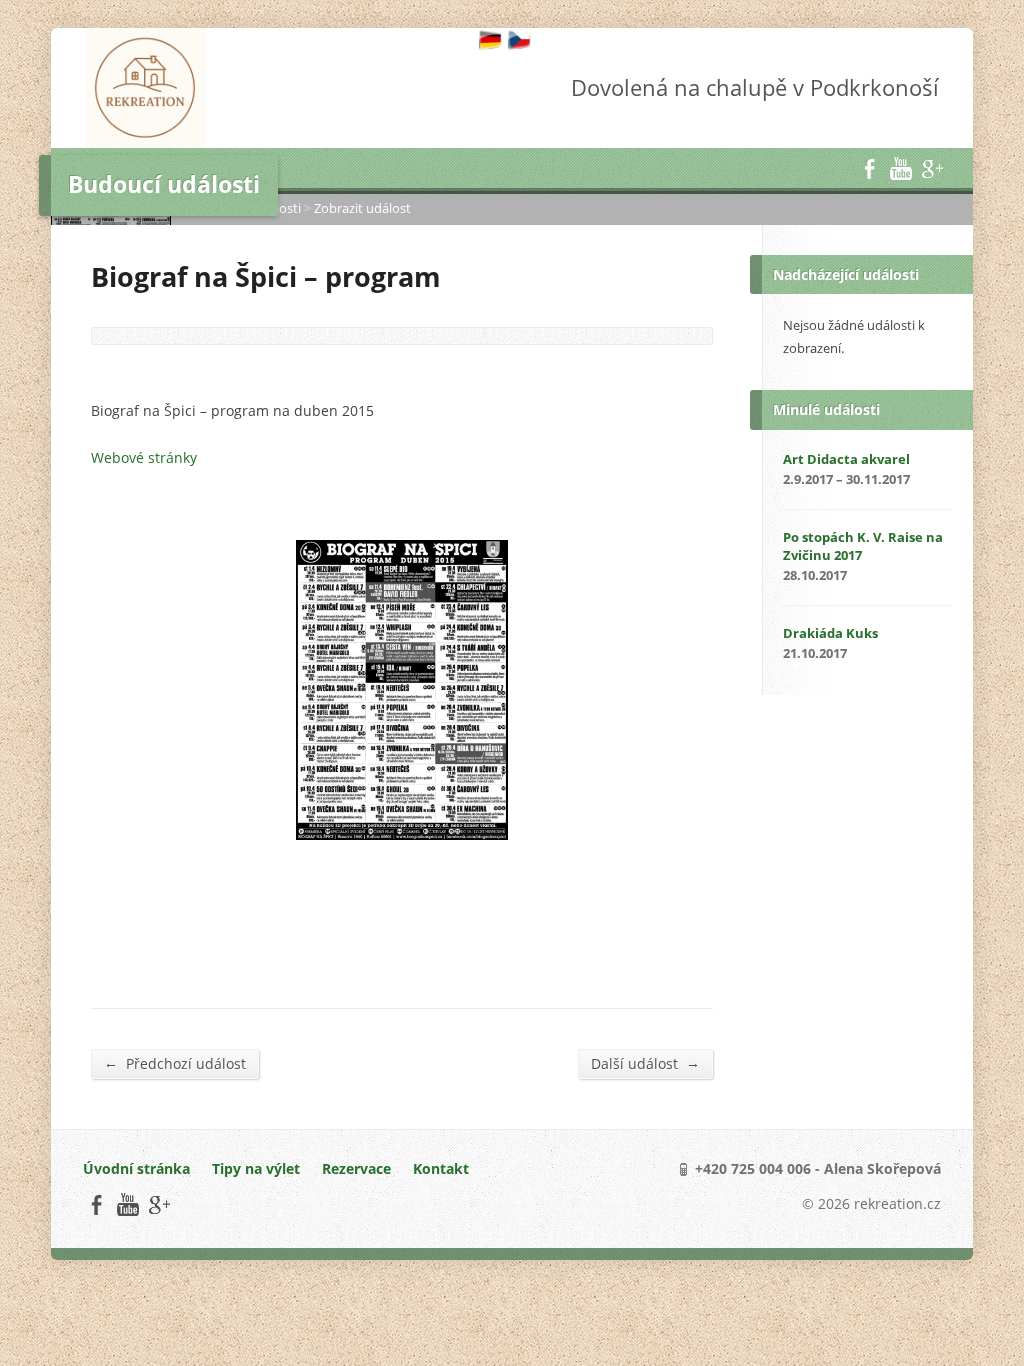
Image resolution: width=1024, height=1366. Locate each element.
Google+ (931, 168)
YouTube (900, 168)
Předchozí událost (175, 1063)
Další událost (645, 1063)
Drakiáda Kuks (830, 633)
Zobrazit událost (362, 208)
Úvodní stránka (136, 1168)
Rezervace (356, 1168)
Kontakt (441, 1168)
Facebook (869, 168)
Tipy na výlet (256, 1168)
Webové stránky (144, 457)
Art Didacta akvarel (846, 459)
